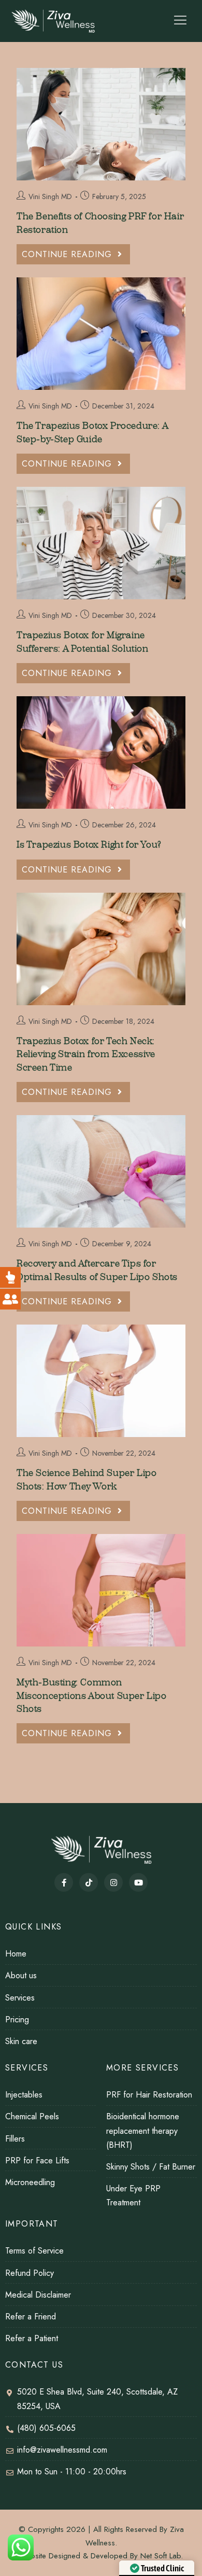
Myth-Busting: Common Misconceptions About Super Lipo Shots (92, 1695)
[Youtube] (138, 1882)
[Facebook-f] (64, 1882)
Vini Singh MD (50, 196)
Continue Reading (76, 252)
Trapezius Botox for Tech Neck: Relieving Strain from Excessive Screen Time (86, 1054)
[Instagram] (113, 1882)
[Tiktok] (89, 1882)
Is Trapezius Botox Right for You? (89, 845)
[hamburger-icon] (180, 21)
